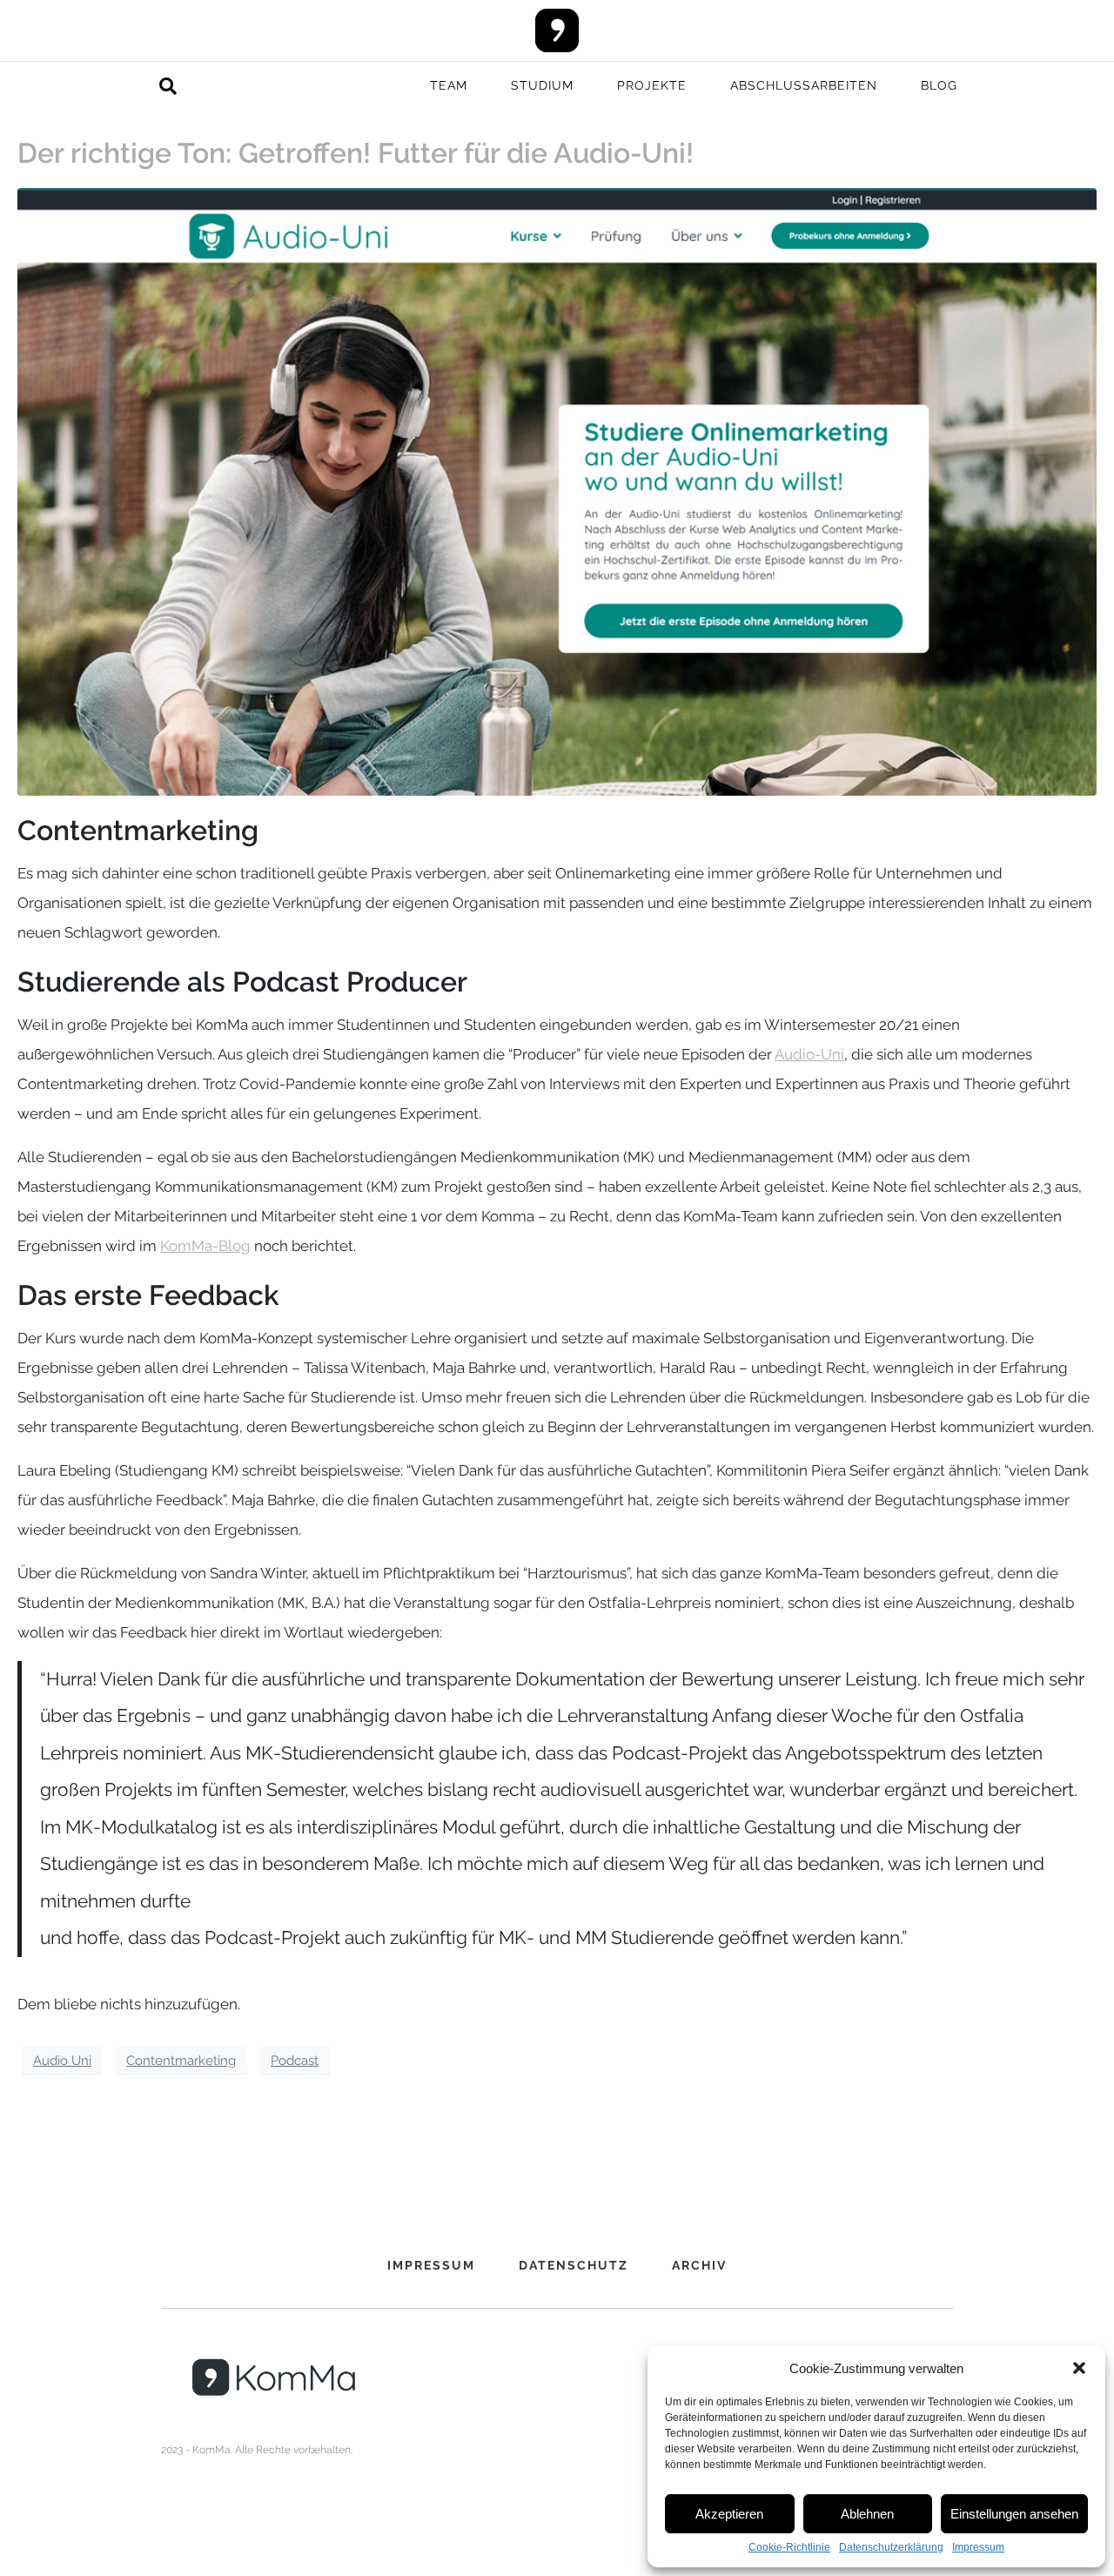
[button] (1079, 2368)
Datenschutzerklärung (891, 2548)
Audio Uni (62, 2060)
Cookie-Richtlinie (789, 2548)
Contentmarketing (181, 2060)
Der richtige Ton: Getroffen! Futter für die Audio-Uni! (356, 153)
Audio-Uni (809, 1054)
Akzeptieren (729, 2514)
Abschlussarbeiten (804, 85)
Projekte (652, 85)
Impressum (978, 2548)
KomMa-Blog (205, 1246)
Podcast (295, 2060)
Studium (542, 85)
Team (449, 85)
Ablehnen (867, 2514)
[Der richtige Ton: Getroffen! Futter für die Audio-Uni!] (557, 490)
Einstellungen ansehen (1014, 2514)
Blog (939, 85)
